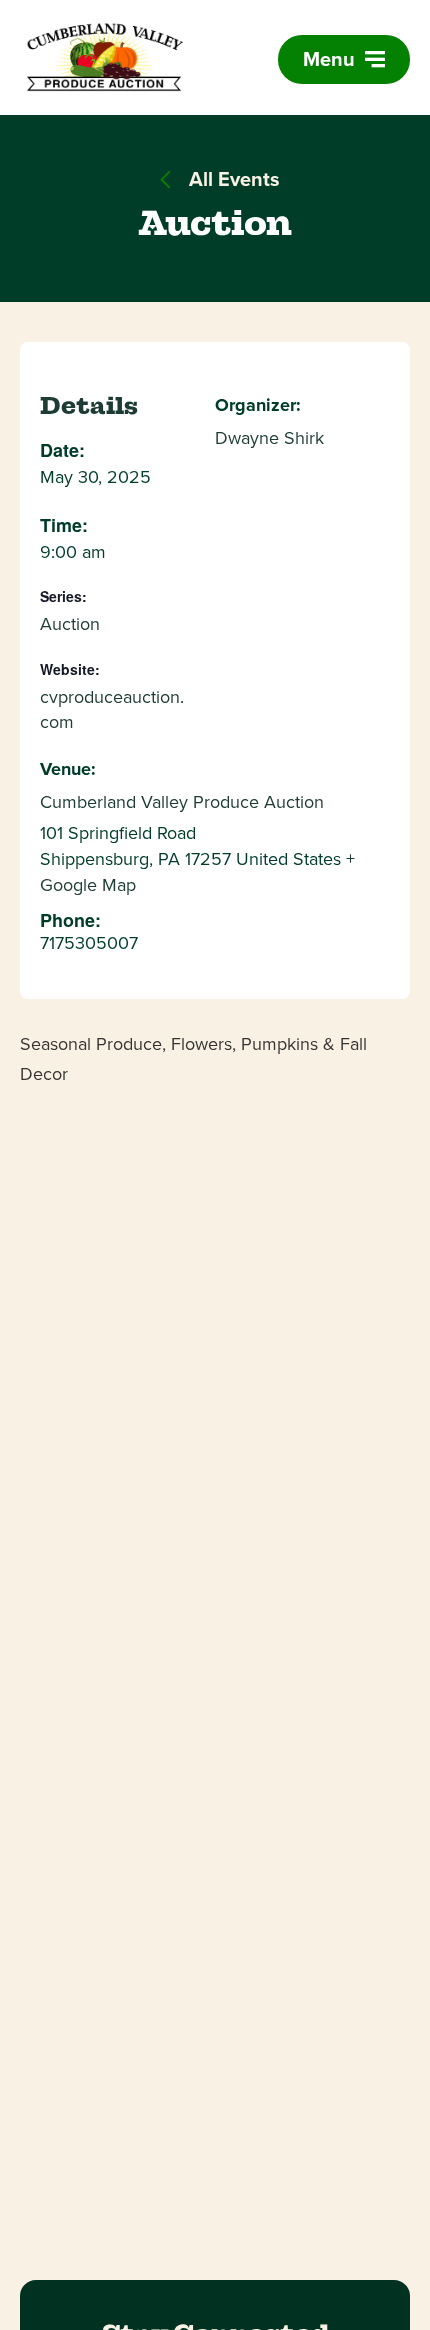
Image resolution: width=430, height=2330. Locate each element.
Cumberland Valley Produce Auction (182, 802)
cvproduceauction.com (112, 710)
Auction (70, 624)
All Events (232, 179)
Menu (331, 59)
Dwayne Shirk (269, 438)
